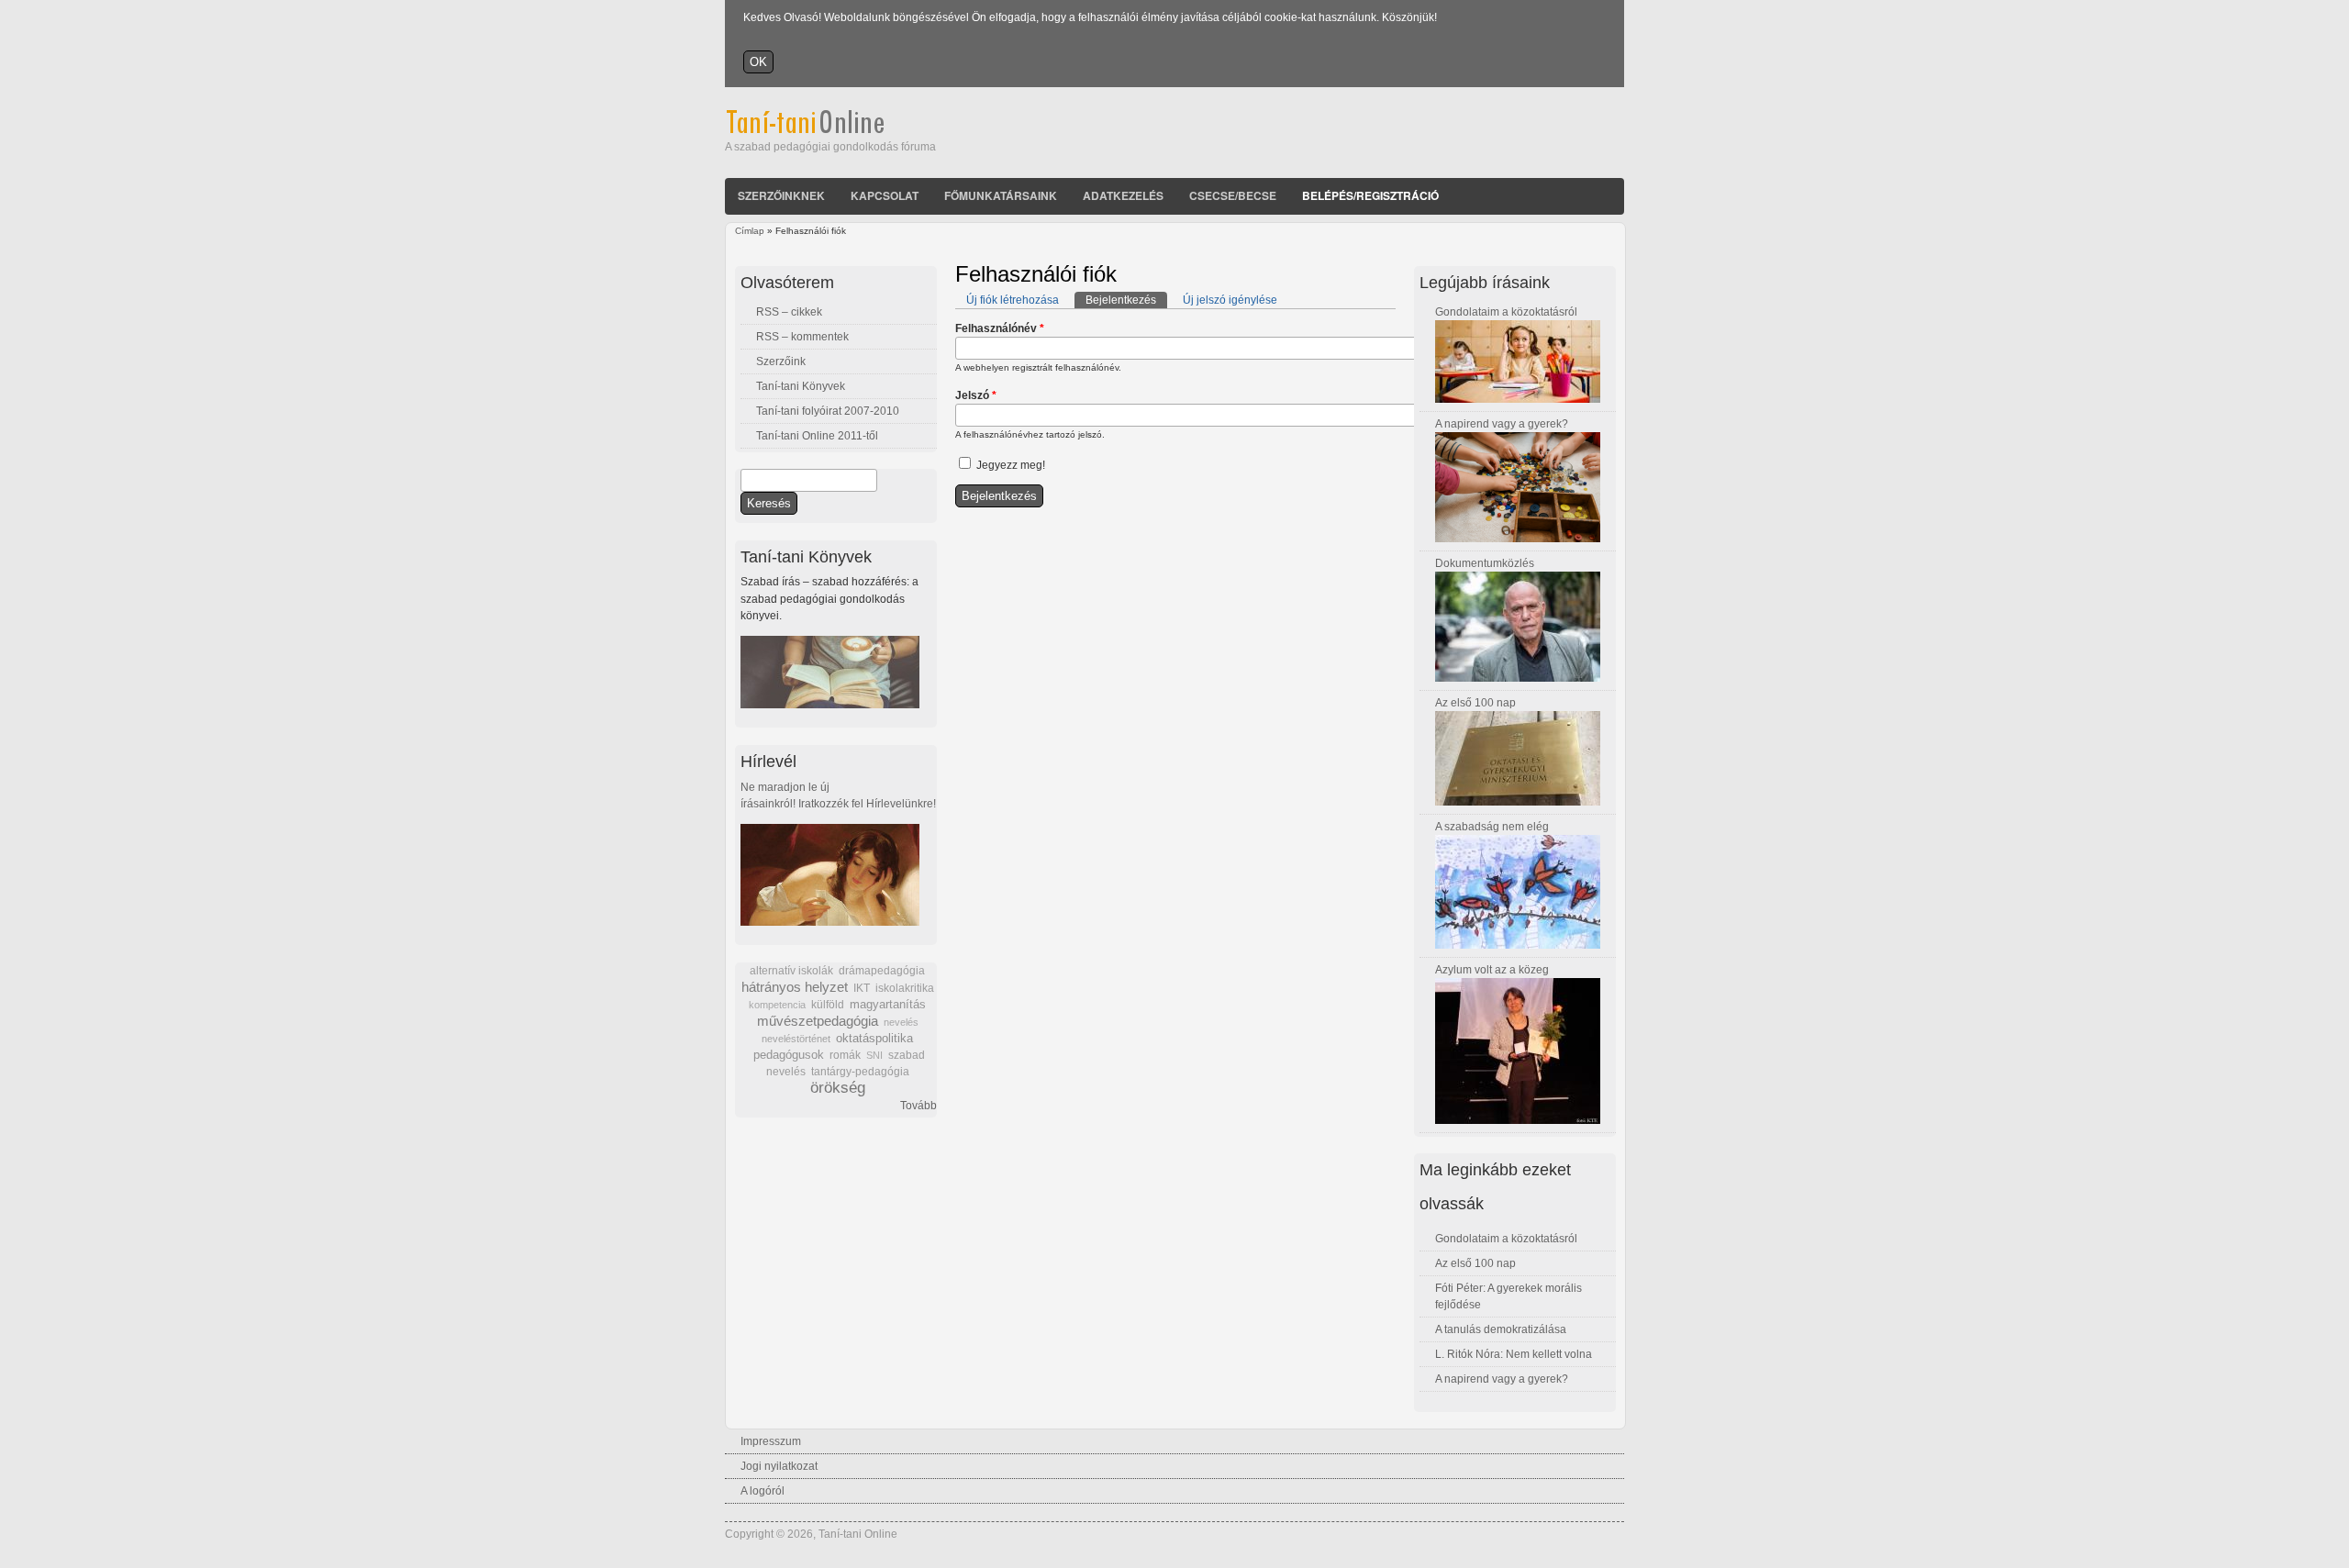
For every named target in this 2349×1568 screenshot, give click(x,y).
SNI (874, 1055)
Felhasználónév (1000, 328)
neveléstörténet (796, 1039)
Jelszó (976, 395)
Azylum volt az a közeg (1492, 970)
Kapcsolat (885, 195)
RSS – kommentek (802, 337)
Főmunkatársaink (1001, 195)
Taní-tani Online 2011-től (817, 436)
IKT (862, 988)
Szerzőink (781, 361)
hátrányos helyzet (795, 987)
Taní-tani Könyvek (801, 386)
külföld (828, 1005)
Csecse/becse (1233, 195)
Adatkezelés (1123, 195)
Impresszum (771, 1441)
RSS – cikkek (789, 312)
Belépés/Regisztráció (1370, 195)
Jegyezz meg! (1011, 465)
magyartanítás (888, 1005)
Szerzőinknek (781, 195)
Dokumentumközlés (1485, 563)
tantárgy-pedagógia (860, 1072)
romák (845, 1055)
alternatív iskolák (791, 971)
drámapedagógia (882, 971)
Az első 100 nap (1475, 703)
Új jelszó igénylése (1230, 300)
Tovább (918, 1106)
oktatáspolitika (874, 1038)
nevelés (901, 1022)
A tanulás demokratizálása (1501, 1329)
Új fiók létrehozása (1013, 300)
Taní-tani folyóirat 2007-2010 (828, 411)
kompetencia (777, 1005)
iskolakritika (905, 988)
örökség (838, 1088)
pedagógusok (789, 1055)
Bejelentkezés (1126, 300)
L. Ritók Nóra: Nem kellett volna (1514, 1354)
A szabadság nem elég (1492, 827)
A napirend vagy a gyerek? (1502, 424)
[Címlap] (830, 130)
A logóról (763, 1491)
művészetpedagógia (818, 1021)
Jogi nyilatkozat (779, 1466)
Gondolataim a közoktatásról (1506, 312)
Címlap (750, 231)
